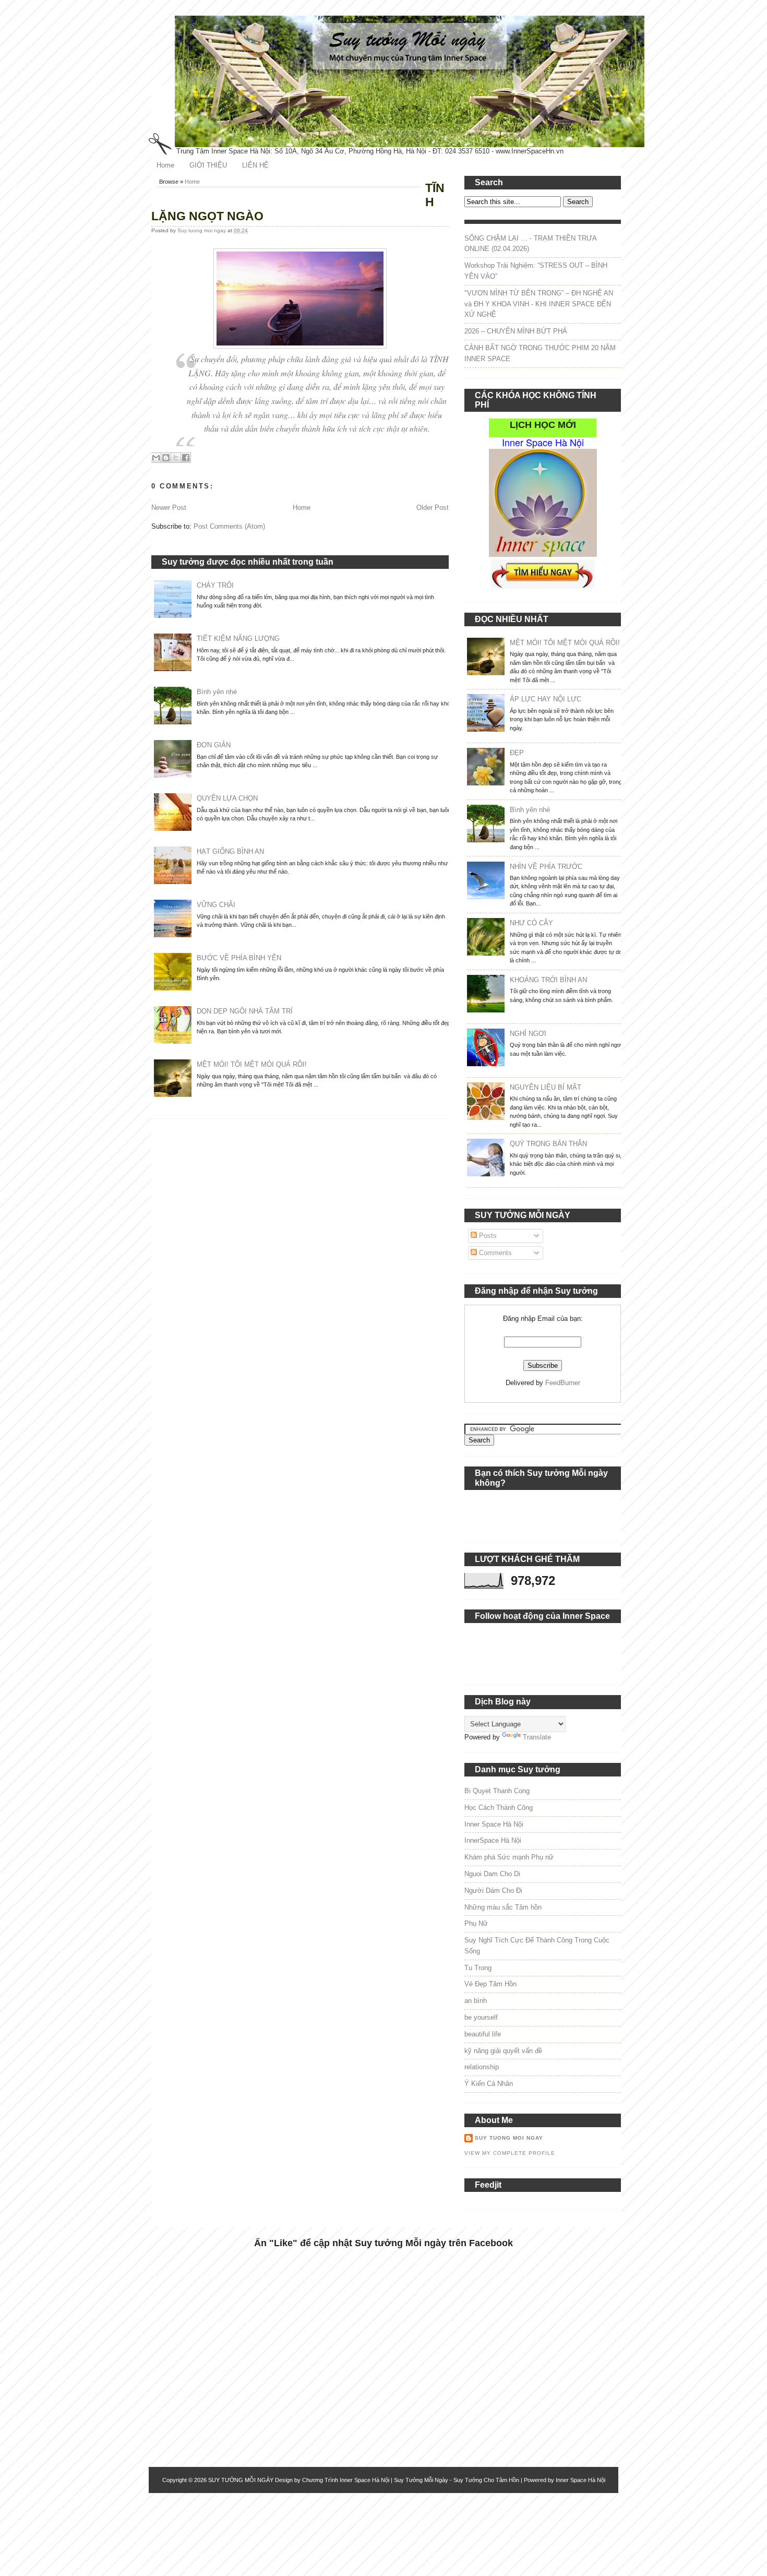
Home (165, 165)
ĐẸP (517, 753)
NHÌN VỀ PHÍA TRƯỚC (546, 867)
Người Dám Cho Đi (493, 1891)
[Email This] (156, 458)
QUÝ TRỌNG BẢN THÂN (548, 1144)
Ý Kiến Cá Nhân (489, 2084)
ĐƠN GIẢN (214, 745)
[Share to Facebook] (186, 458)
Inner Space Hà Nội (494, 1824)
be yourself (481, 2017)
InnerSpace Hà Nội (493, 1840)
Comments (494, 1253)
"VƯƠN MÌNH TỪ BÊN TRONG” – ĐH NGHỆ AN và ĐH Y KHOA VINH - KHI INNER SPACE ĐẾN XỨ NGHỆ (539, 304)
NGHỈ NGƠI (528, 1034)
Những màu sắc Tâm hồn (503, 1907)
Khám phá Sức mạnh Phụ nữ (509, 1857)
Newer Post (169, 508)
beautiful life (483, 2034)
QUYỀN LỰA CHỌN (227, 798)
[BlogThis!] (166, 458)
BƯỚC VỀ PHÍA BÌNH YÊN (239, 958)
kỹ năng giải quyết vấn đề (503, 2051)
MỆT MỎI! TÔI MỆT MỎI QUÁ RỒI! (252, 1064)
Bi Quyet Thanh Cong (497, 1791)
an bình (476, 2001)
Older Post (433, 508)
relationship (482, 2067)
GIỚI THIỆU (208, 165)
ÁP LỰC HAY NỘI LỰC (546, 699)
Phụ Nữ (476, 1923)
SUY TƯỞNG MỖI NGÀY (241, 2480)
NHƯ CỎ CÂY (531, 923)
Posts (487, 1236)
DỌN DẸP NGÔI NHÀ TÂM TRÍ (245, 1011)
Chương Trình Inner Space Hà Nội (346, 2480)
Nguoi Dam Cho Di (492, 1874)
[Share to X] (176, 458)
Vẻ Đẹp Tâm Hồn (490, 1984)
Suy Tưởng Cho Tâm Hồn (486, 2480)
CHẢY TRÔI (215, 585)
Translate (537, 1737)
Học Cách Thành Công (499, 1808)
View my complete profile (510, 2153)
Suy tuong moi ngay (202, 230)
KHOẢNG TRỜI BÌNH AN (548, 980)
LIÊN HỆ (255, 165)
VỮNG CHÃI (216, 905)
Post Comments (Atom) (229, 526)
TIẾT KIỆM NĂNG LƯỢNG (238, 639)
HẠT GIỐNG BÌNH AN (230, 851)
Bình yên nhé (217, 692)
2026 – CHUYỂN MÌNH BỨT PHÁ (516, 331)
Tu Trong (478, 1968)
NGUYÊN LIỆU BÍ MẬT (546, 1087)
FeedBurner (563, 1383)
